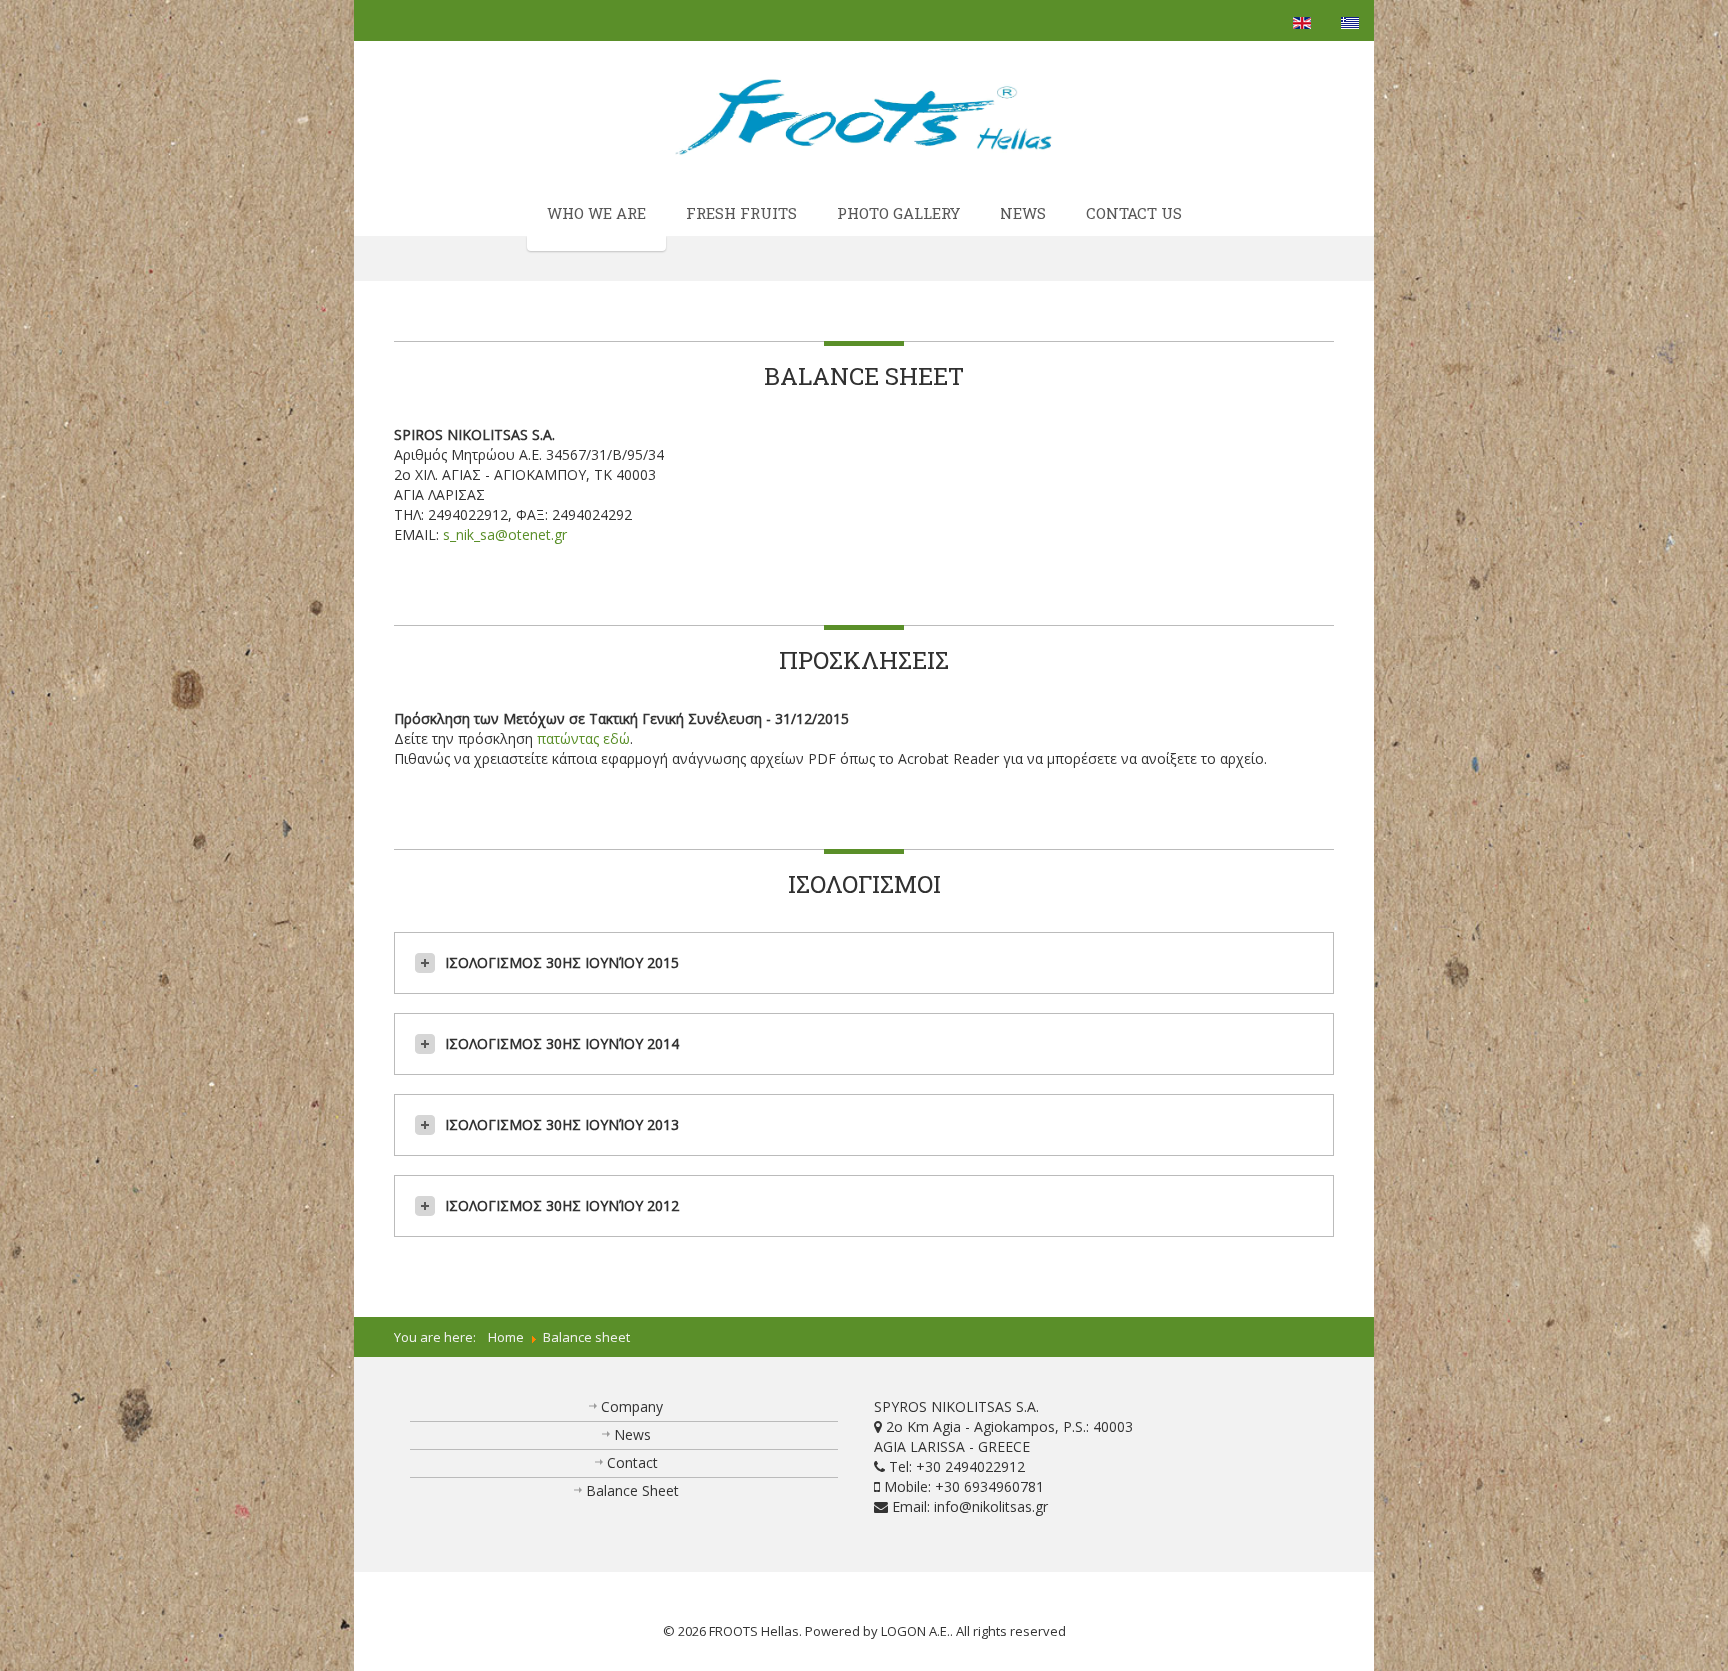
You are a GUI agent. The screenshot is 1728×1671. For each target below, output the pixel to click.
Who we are (596, 213)
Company (632, 1406)
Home (506, 1337)
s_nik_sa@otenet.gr (505, 534)
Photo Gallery (898, 213)
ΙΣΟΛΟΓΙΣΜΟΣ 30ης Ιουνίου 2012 (562, 1205)
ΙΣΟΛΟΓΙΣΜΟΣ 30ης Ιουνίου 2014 (562, 1043)
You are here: (441, 1337)
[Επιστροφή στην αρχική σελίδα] (864, 116)
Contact (632, 1462)
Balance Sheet (632, 1490)
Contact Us (1134, 213)
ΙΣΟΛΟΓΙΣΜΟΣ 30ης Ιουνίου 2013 (562, 1124)
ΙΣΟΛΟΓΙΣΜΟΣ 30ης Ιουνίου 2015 (562, 962)
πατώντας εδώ (583, 738)
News (1023, 213)
